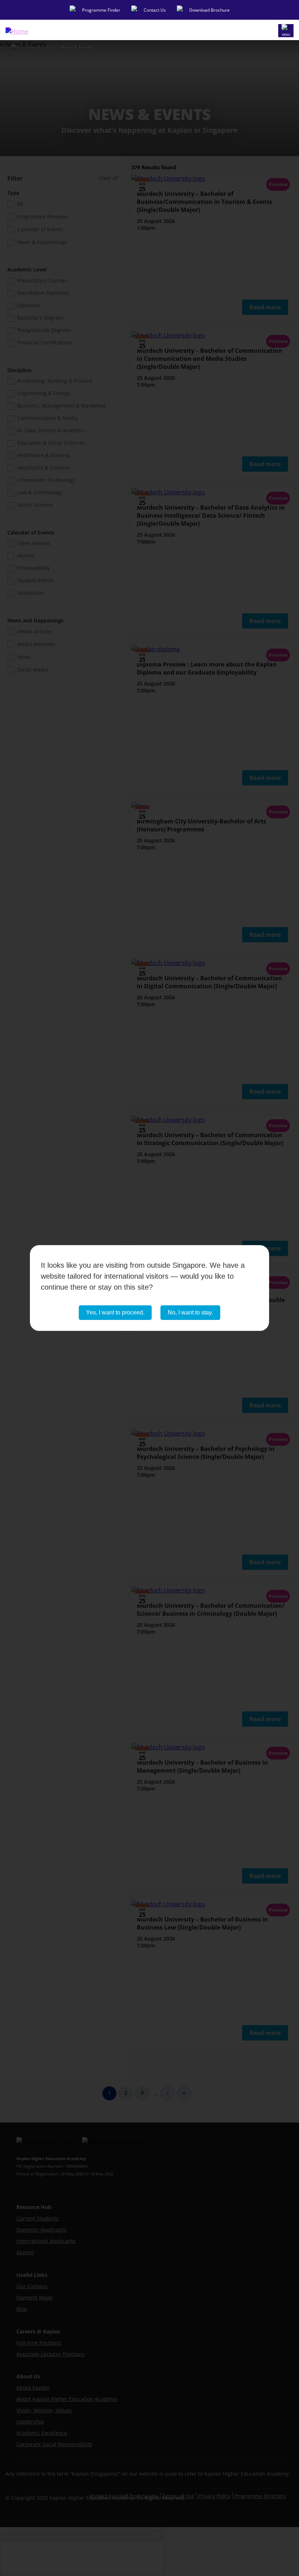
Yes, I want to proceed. (115, 1312)
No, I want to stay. (190, 1312)
